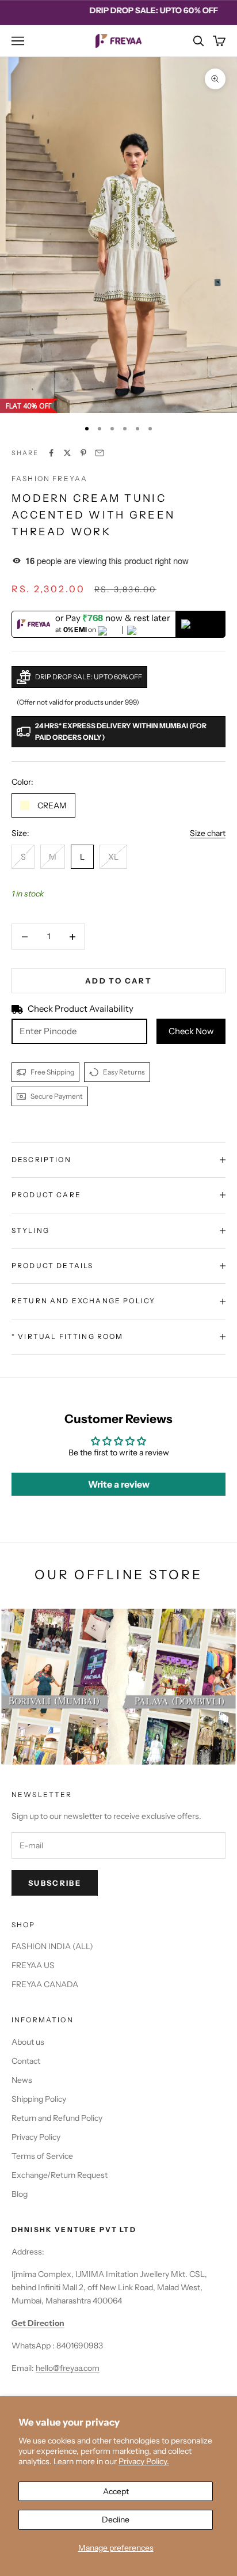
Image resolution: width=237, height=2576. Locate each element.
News (22, 2080)
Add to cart (118, 981)
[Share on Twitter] (67, 453)
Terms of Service (42, 2156)
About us (28, 2042)
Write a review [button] (119, 1484)
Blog (20, 2194)
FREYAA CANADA (45, 1984)
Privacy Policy (36, 2137)
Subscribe (55, 1883)
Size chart (208, 833)
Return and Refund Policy (57, 2118)
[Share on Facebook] (51, 453)
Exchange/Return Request (60, 2175)
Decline (116, 2520)
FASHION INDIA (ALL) (52, 1946)
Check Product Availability (81, 1009)
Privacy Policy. (144, 2461)
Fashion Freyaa (49, 478)
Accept (116, 2491)
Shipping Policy (39, 2099)
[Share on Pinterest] (83, 453)
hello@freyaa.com (68, 2368)
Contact (26, 2061)
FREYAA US (33, 1965)
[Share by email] (100, 453)
